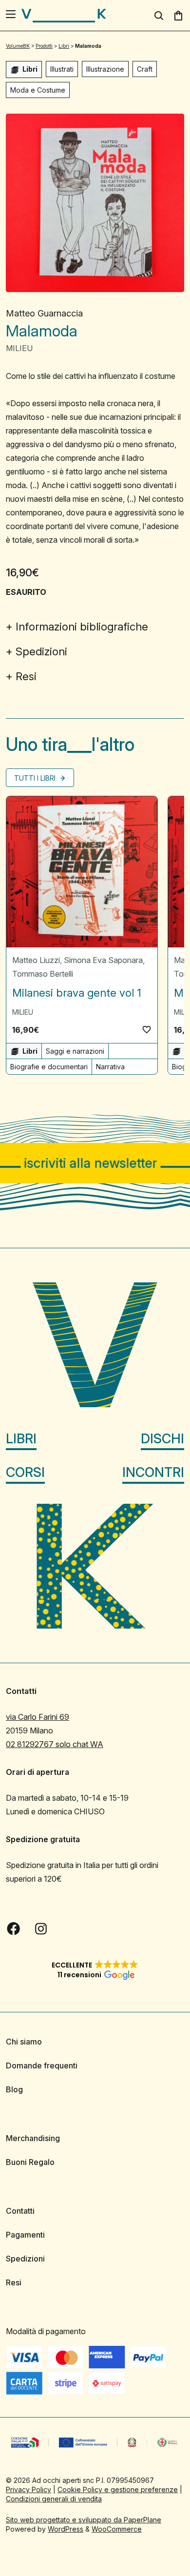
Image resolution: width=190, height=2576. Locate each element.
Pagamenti (25, 2235)
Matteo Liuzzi (36, 960)
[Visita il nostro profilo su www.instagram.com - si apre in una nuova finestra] (41, 1928)
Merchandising (33, 2138)
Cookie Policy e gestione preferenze (118, 2489)
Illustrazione (105, 69)
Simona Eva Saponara (103, 960)
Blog (14, 2089)
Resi (26, 676)
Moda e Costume (38, 90)
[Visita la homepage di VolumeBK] (64, 16)
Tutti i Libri (36, 778)
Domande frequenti (42, 2065)
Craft (145, 69)
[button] (147, 1029)
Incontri (153, 1472)
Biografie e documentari (49, 1067)
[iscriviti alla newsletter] (95, 1163)
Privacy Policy (28, 2489)
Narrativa (110, 1067)
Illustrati (62, 69)
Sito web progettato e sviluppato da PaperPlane (84, 2520)
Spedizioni (41, 651)
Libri (21, 1439)
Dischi (162, 1439)
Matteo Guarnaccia (44, 313)
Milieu (19, 348)
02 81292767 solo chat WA (55, 1744)
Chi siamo (24, 2042)
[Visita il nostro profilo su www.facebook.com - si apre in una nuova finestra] (14, 1928)
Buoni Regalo (30, 2162)
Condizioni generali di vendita (54, 2499)
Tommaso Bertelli (43, 974)
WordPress (66, 2529)
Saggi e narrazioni (75, 1051)
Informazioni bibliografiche (82, 627)
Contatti (20, 2211)
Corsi (25, 1472)
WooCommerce (117, 2529)
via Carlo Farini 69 (38, 1717)
